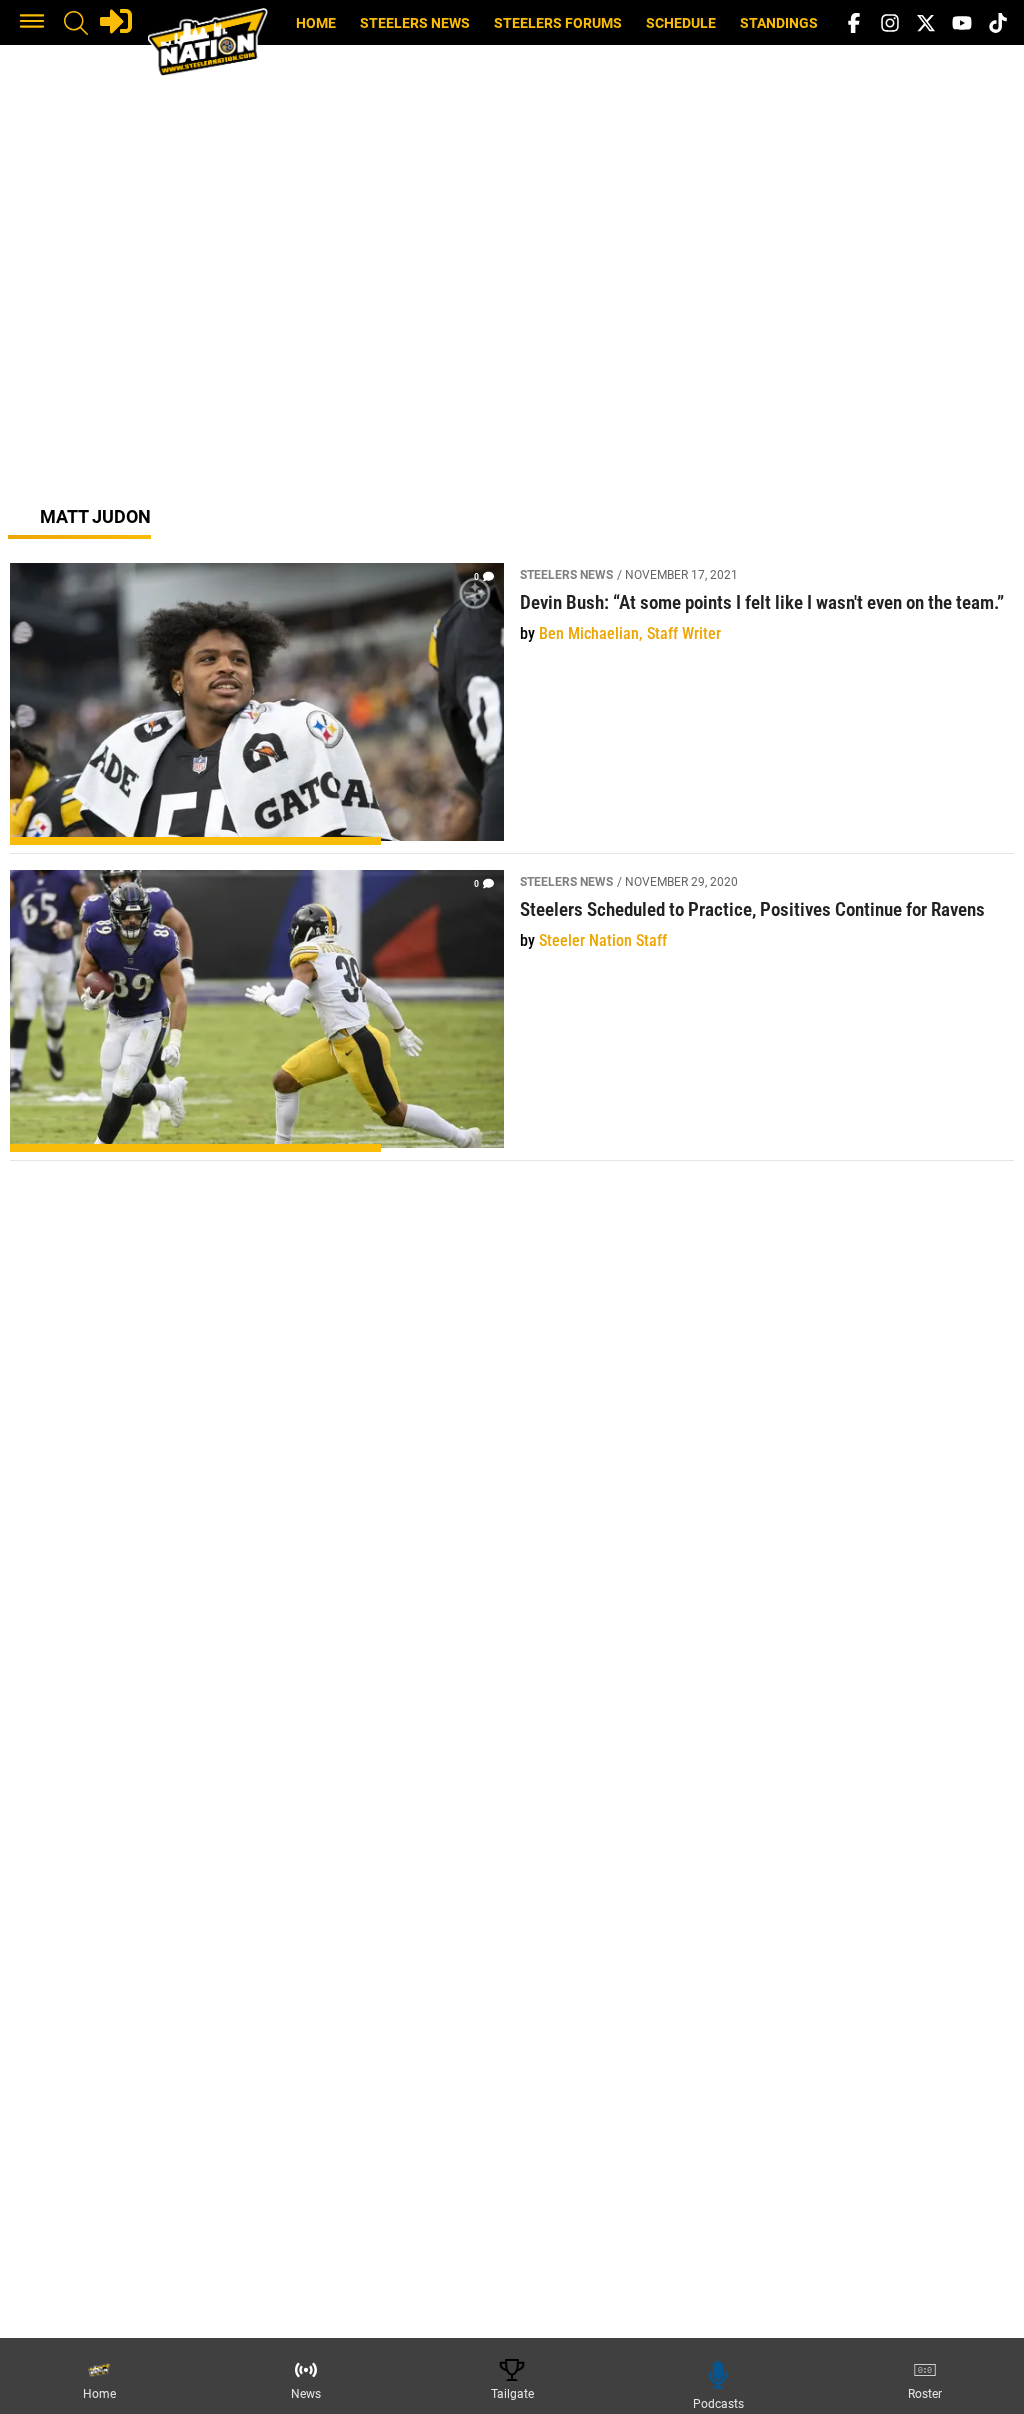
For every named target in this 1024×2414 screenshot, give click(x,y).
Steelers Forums (558, 23)
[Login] (116, 21)
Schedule (681, 23)
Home (316, 23)
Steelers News (415, 23)
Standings (779, 23)
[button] (32, 23)
